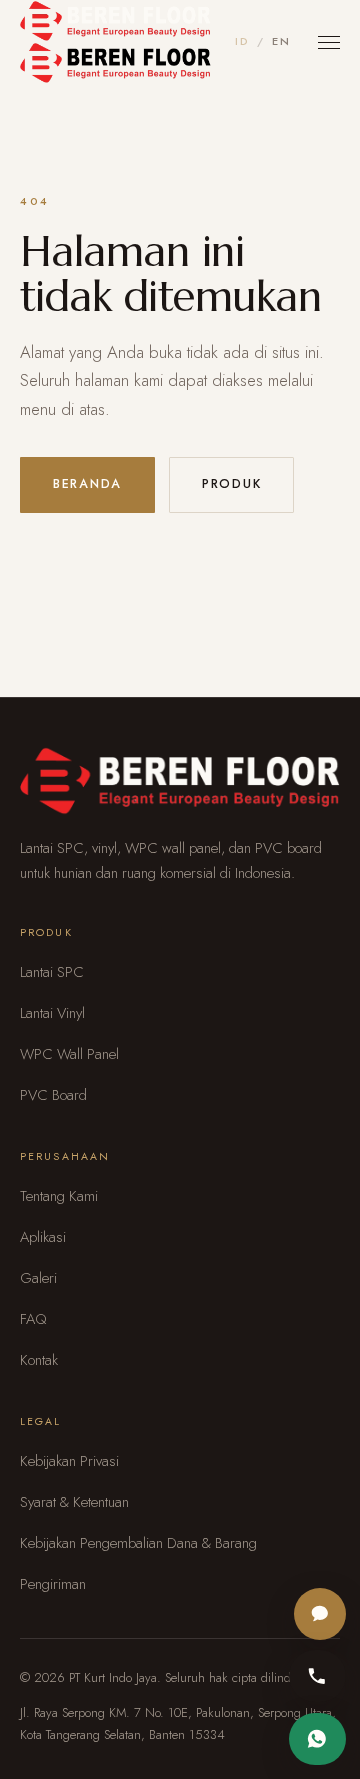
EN (281, 41)
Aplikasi (43, 1237)
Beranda (87, 484)
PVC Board (53, 1095)
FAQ (33, 1319)
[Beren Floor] (115, 42)
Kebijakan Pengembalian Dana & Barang (138, 1543)
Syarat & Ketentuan (74, 1502)
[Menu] (329, 42)
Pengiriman (53, 1584)
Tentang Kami (59, 1196)
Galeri (38, 1278)
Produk (231, 484)
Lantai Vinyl (52, 1013)
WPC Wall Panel (69, 1054)
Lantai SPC (52, 972)
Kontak (39, 1360)
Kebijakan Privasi (69, 1461)
